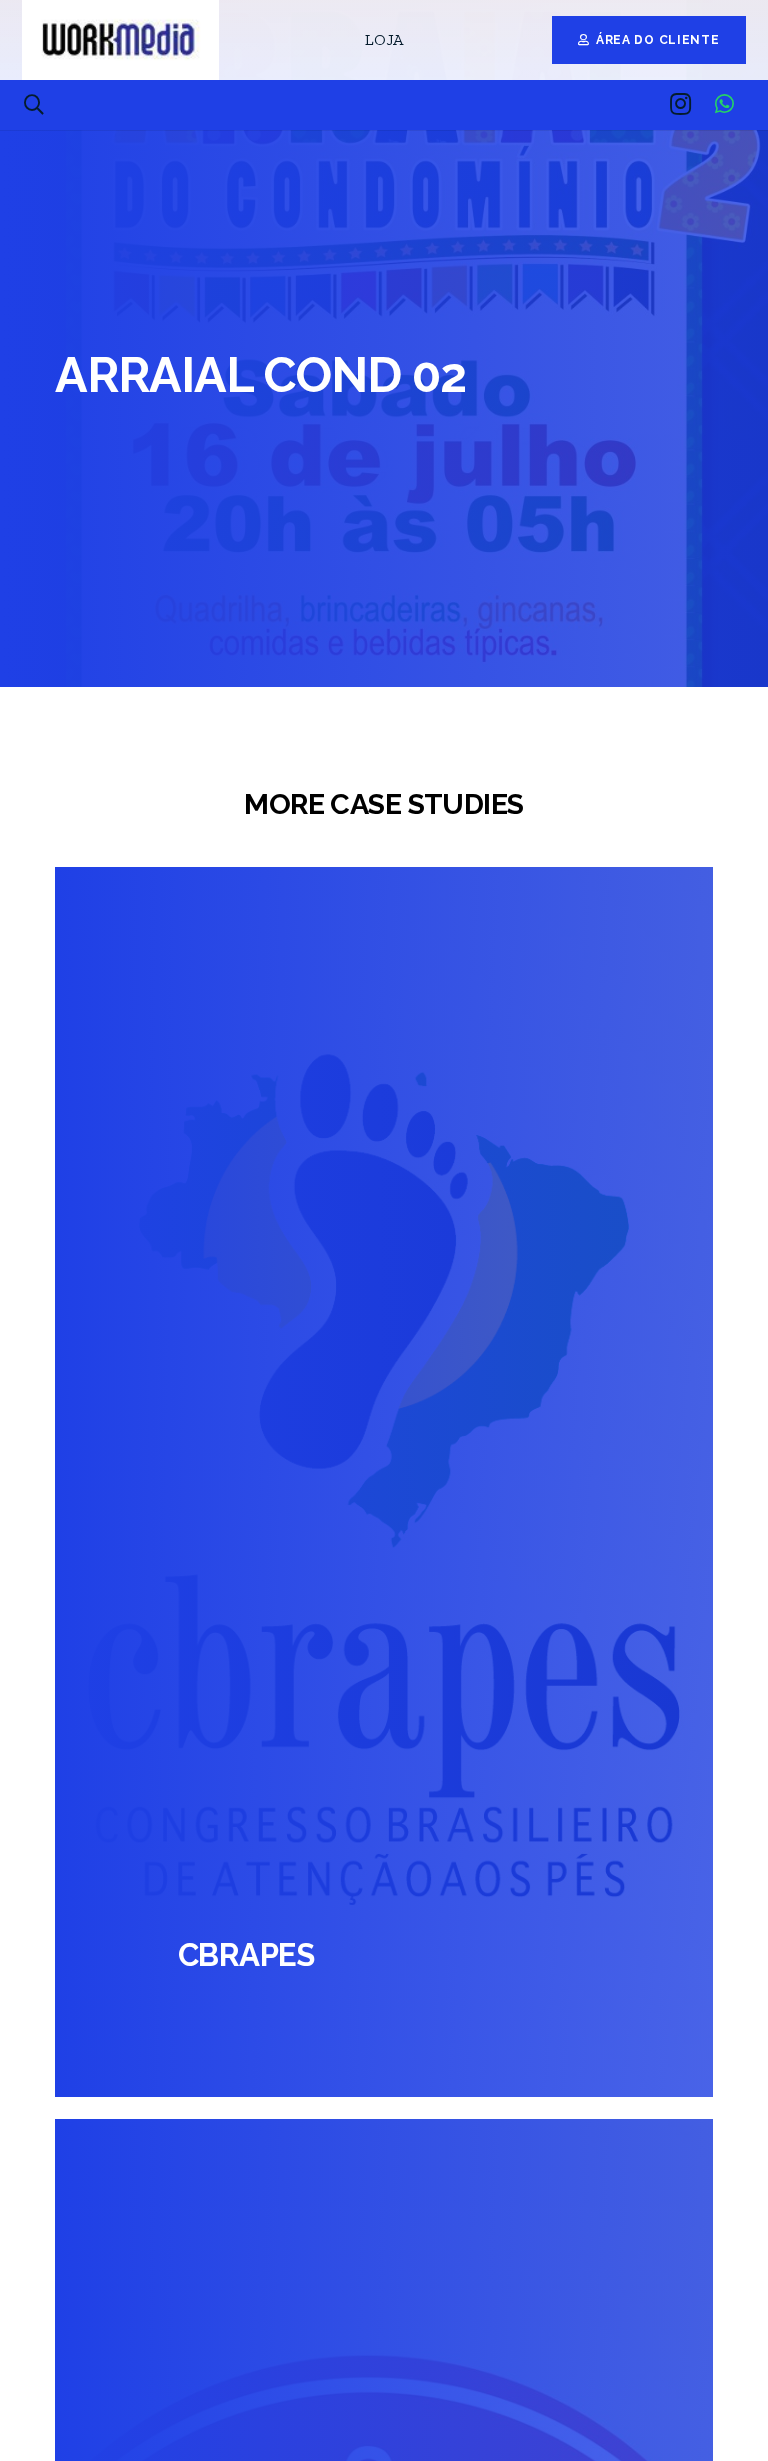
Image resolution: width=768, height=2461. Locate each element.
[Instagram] (680, 104)
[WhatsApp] (724, 104)
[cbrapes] (384, 1482)
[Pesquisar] (34, 105)
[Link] (120, 40)
